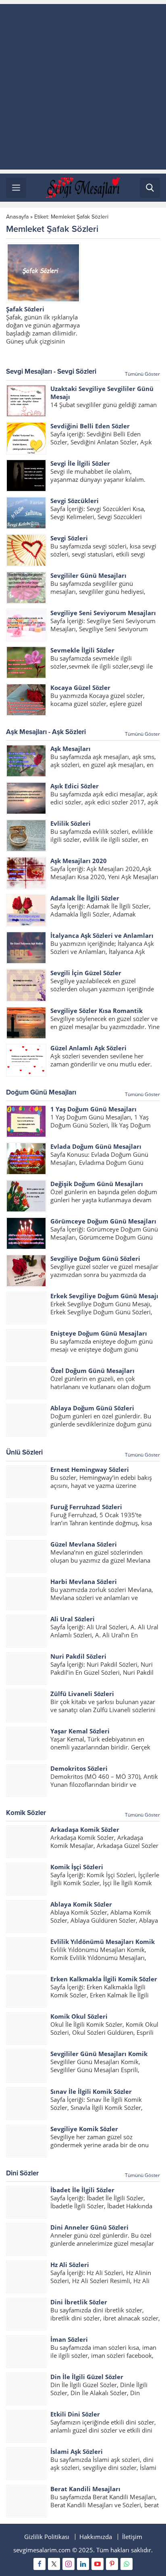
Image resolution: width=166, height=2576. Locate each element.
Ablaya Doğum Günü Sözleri (92, 1408)
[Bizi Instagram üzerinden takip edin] (68, 2564)
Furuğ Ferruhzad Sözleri (86, 1507)
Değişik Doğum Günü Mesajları (97, 1184)
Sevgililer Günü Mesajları (88, 575)
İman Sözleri (69, 2339)
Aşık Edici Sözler (75, 786)
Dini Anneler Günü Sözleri (89, 2227)
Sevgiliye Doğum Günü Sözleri (95, 1258)
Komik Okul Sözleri (79, 2016)
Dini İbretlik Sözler (79, 2302)
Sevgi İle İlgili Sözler (80, 463)
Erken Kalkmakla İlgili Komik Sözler (104, 1979)
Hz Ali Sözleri (70, 2265)
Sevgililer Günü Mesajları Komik (99, 2054)
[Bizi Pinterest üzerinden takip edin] (112, 2564)
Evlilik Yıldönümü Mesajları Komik (103, 1942)
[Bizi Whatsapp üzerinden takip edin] (127, 2564)
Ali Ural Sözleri (73, 1619)
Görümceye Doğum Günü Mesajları (103, 1221)
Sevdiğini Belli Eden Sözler (90, 426)
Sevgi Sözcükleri (75, 501)
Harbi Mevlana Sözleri (84, 1582)
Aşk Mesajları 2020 (79, 861)
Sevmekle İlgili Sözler (82, 650)
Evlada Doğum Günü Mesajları (96, 1146)
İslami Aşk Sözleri (77, 2451)
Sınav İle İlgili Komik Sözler (91, 2091)
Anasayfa (17, 217)
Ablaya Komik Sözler (81, 1904)
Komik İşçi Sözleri (77, 1867)
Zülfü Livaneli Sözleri (82, 1694)
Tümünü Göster (142, 374)
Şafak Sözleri (25, 309)
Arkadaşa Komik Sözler (85, 1829)
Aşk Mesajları (71, 749)
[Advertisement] (83, 87)
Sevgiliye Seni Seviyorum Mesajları (103, 613)
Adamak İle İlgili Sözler (85, 898)
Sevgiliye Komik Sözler (84, 2129)
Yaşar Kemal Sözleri (80, 1731)
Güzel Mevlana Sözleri (84, 1544)
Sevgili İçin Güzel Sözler (86, 973)
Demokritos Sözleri (79, 1768)
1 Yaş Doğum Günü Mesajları (93, 1109)
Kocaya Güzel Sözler (80, 687)
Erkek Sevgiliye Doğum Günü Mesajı (104, 1296)
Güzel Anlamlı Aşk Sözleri (88, 1048)
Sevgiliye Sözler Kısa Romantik (96, 1011)
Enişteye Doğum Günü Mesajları (99, 1333)
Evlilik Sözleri (71, 823)
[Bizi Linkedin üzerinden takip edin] (83, 2564)
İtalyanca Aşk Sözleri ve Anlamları (102, 935)
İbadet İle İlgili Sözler (82, 2190)
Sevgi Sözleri (69, 538)
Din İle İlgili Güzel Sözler (87, 2377)
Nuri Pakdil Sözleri (78, 1656)
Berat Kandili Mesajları (85, 2489)
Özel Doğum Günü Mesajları (92, 1371)
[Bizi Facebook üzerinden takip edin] (39, 2564)
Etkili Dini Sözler (75, 2414)
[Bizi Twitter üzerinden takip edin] (54, 2564)
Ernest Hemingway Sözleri (90, 1469)
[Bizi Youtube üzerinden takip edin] (98, 2564)
